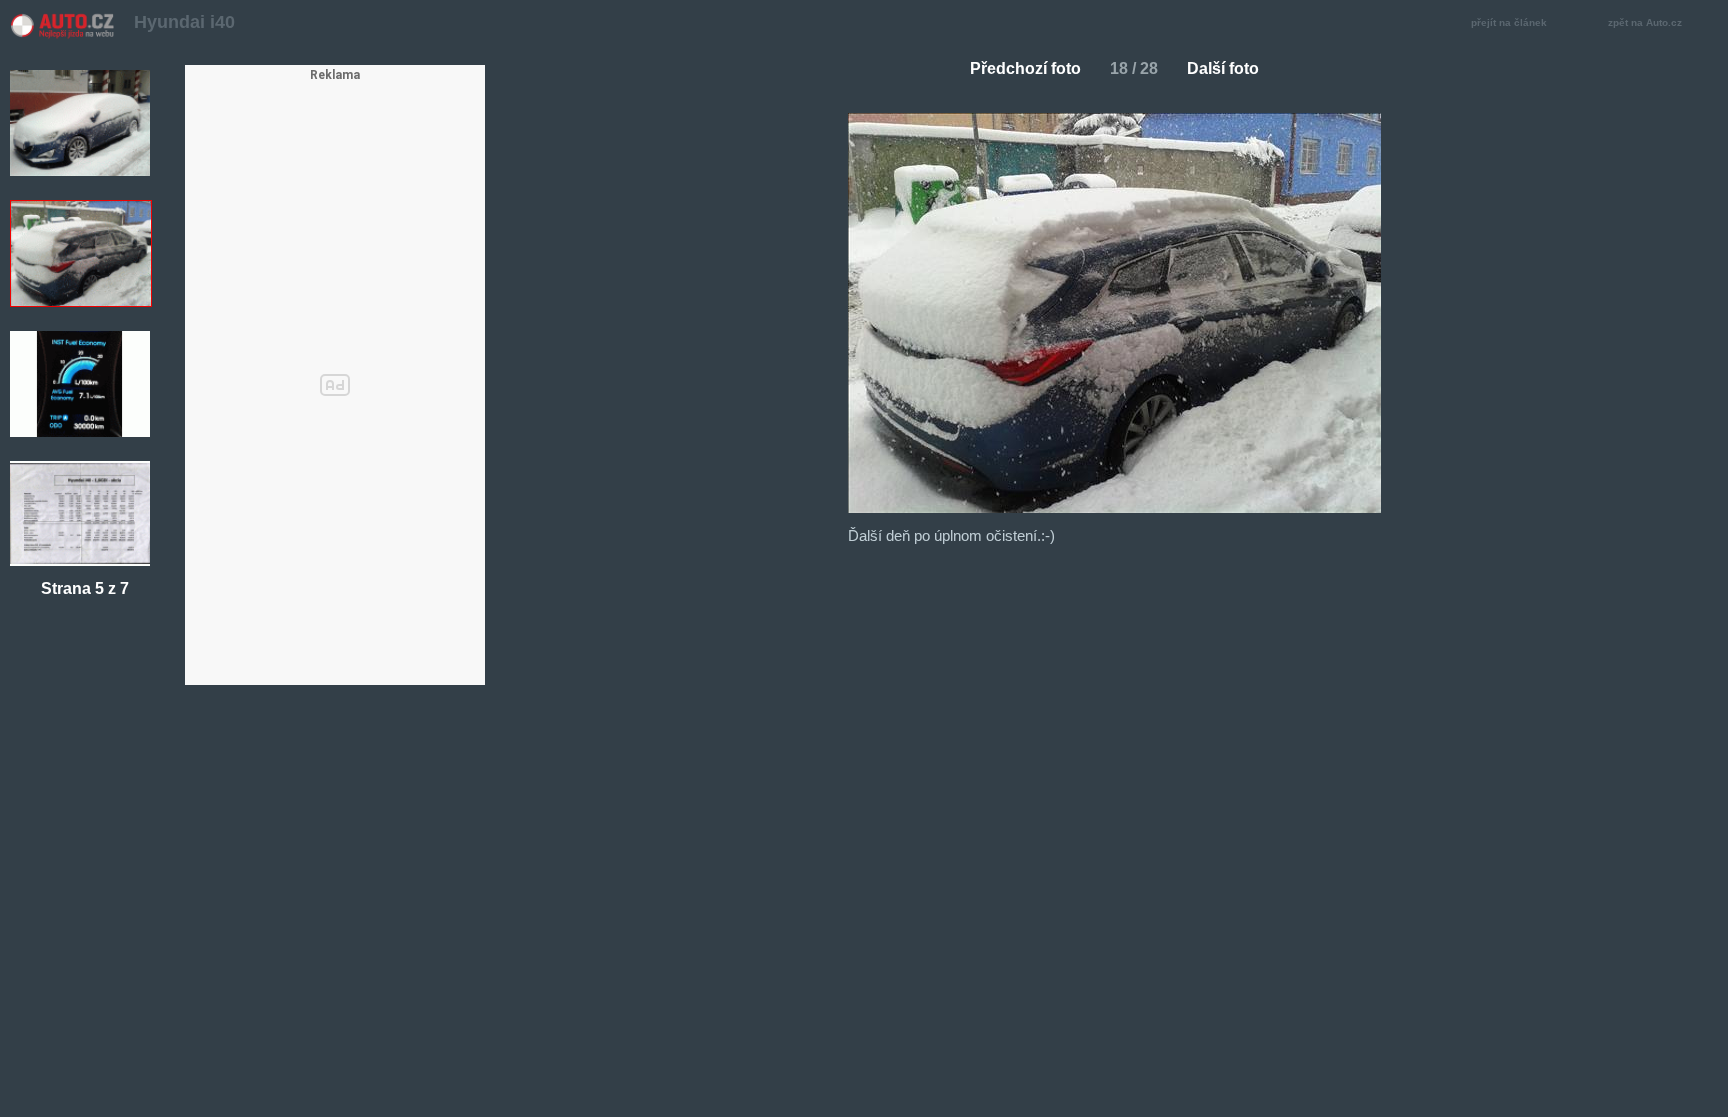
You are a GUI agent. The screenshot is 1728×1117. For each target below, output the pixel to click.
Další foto (1223, 68)
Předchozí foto (1025, 68)
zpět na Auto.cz (1645, 22)
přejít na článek (1509, 22)
